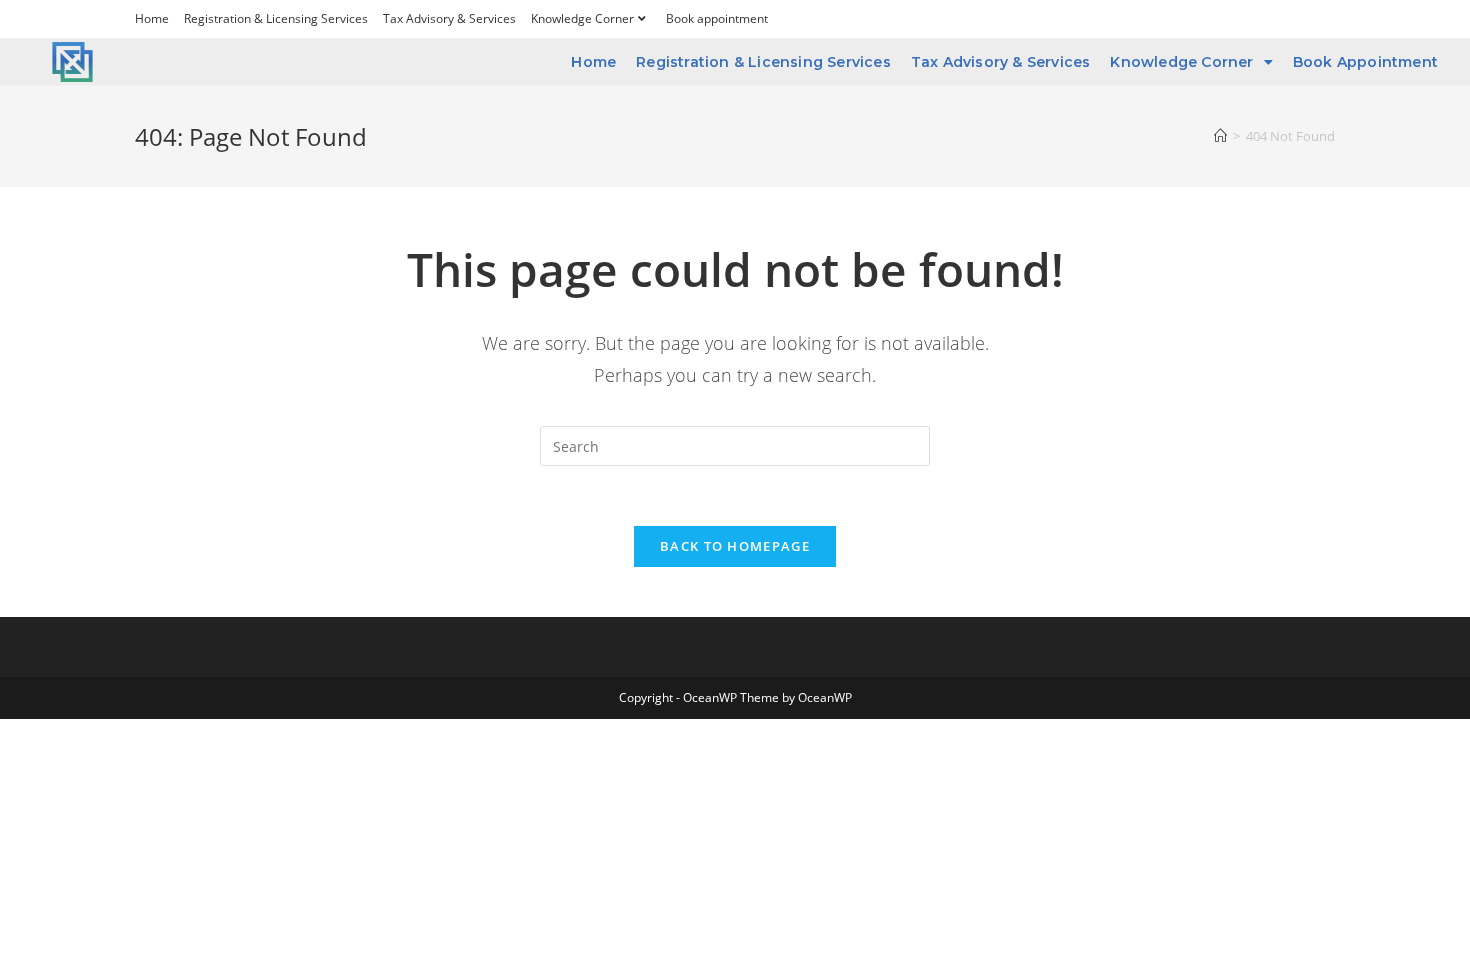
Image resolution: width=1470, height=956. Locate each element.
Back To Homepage (735, 546)
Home (152, 18)
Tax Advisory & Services (449, 18)
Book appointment (717, 18)
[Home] (1220, 136)
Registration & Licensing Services (276, 18)
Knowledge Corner (582, 18)
